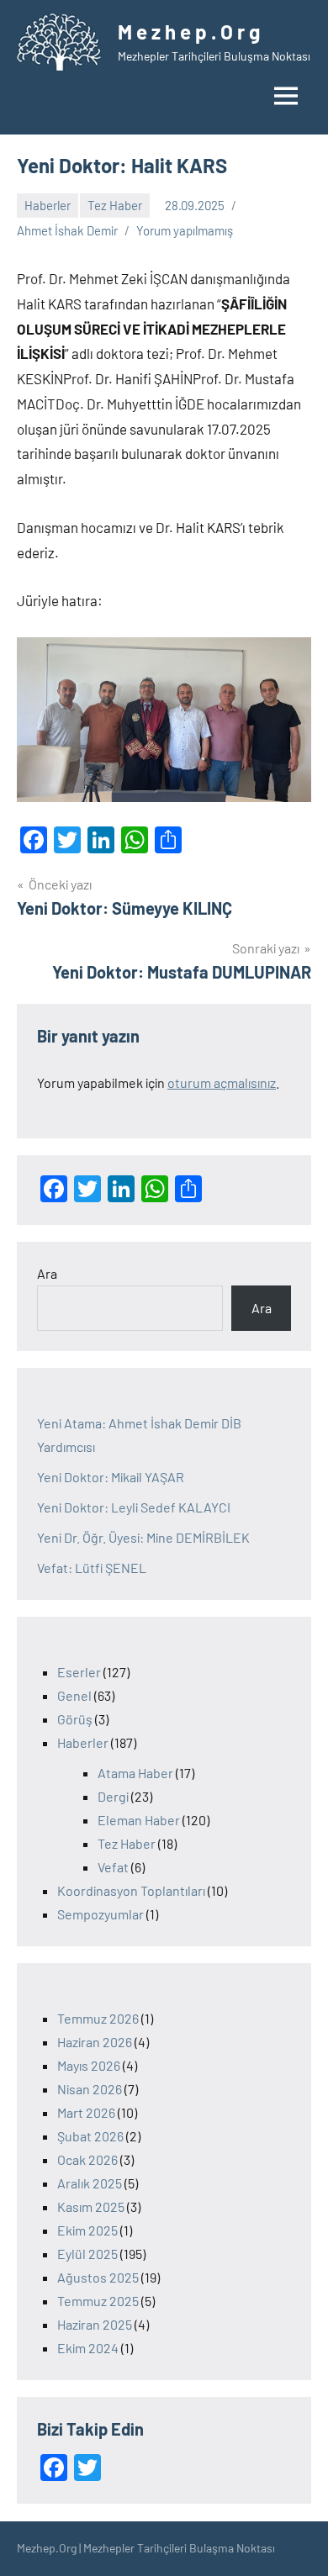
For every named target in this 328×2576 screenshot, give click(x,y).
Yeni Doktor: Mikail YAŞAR (111, 1477)
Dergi (113, 1796)
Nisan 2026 (90, 2089)
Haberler (48, 205)
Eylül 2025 (87, 2254)
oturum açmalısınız (222, 1082)
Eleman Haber (139, 1820)
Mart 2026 (86, 2112)
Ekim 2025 (87, 2230)
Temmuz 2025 (98, 2301)
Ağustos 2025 (98, 2277)
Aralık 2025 (90, 2183)
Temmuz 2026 (98, 2018)
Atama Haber (135, 1773)
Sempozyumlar (101, 1914)
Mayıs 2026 (89, 2065)
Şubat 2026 (90, 2136)
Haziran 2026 (95, 2042)
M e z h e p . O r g (189, 32)
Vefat (113, 1867)
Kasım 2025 (91, 2206)
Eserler (79, 1672)
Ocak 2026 (87, 2159)
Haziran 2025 (95, 2324)
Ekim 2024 (88, 2348)
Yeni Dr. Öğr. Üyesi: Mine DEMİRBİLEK (143, 1537)
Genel (74, 1695)
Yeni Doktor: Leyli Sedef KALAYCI (134, 1507)
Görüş (75, 1719)
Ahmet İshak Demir (67, 230)
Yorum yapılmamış (185, 230)
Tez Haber (115, 205)
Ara (47, 1273)
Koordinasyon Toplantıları (131, 1890)
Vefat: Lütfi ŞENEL (92, 1568)
